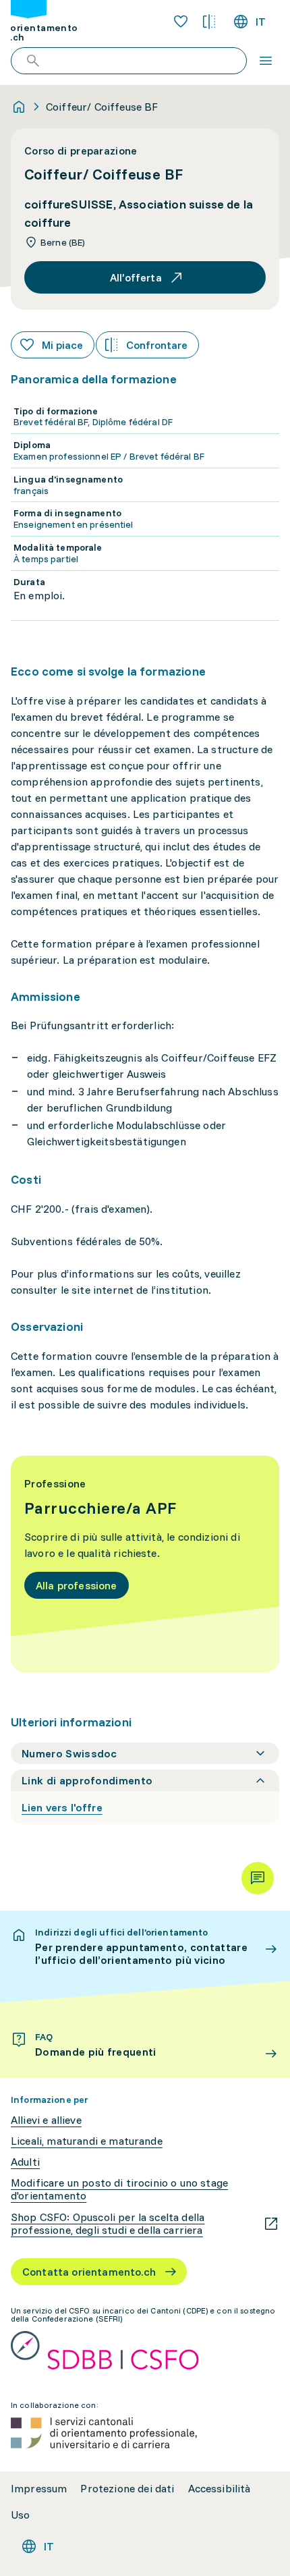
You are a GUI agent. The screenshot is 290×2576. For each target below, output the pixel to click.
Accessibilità (220, 2489)
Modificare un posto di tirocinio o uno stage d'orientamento (119, 2189)
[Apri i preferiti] (181, 22)
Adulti (25, 2162)
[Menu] (266, 61)
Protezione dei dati (127, 2489)
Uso (20, 2515)
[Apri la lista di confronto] (209, 22)
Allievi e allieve (46, 2120)
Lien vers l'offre (62, 1807)
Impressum (39, 2489)
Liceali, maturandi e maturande (87, 2141)
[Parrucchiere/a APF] (145, 1564)
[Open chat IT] (258, 1878)
